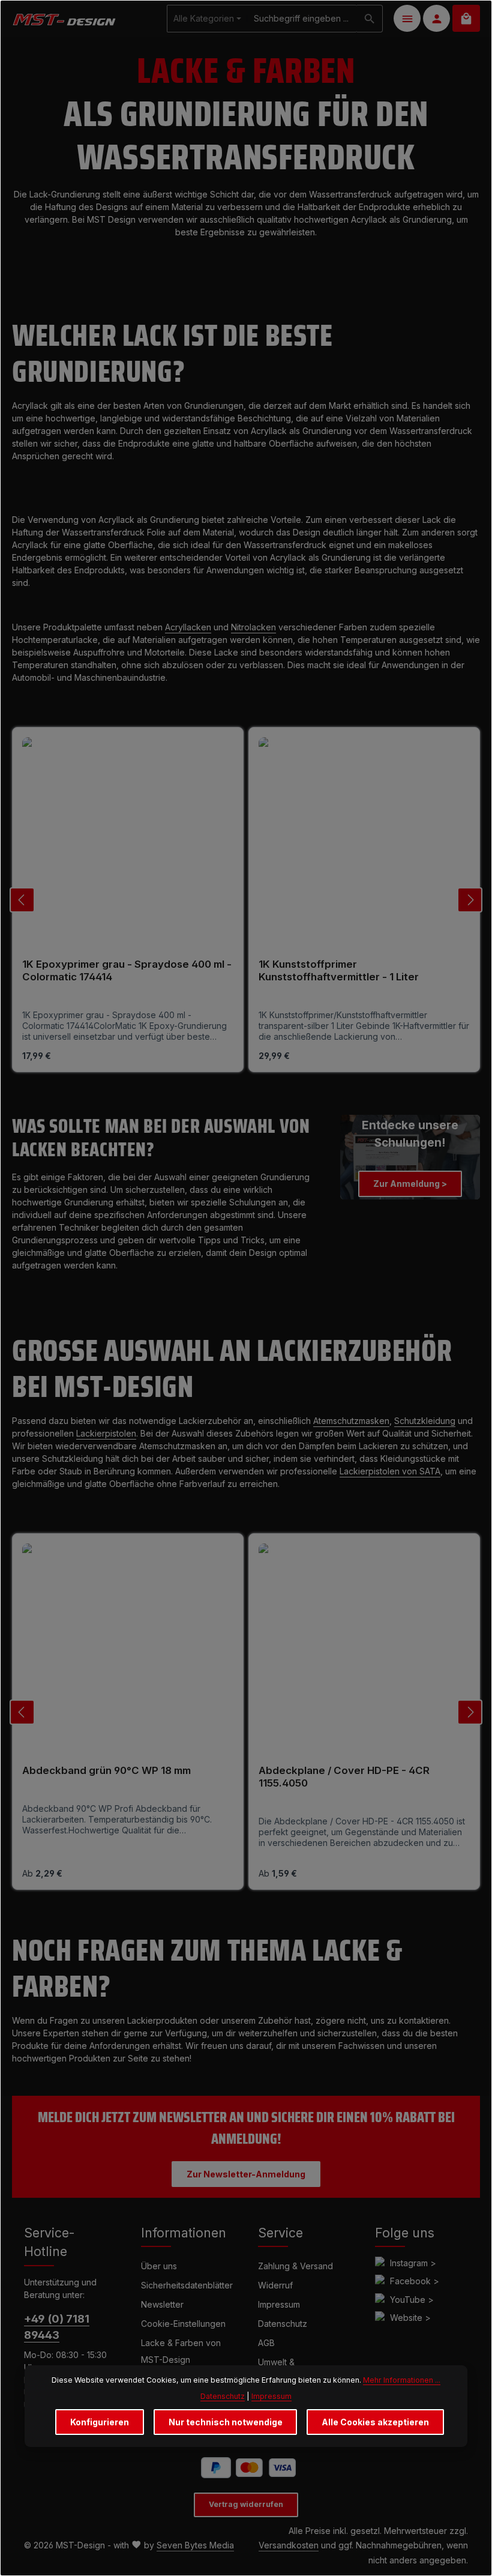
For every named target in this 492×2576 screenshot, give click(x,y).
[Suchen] (370, 19)
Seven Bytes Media (195, 2545)
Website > (410, 2318)
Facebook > (415, 2281)
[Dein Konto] (436, 18)
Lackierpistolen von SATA (390, 1471)
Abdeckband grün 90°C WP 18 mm (106, 1770)
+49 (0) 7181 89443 (57, 2327)
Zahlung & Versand (295, 2266)
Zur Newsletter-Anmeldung (246, 2174)
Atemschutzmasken (351, 1421)
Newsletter (162, 2304)
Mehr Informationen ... (402, 2380)
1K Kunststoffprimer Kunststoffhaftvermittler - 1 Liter (339, 970)
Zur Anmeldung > (410, 1184)
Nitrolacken (253, 627)
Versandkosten (289, 2545)
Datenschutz (283, 2324)
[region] (246, 900)
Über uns (159, 2266)
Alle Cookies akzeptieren (375, 2422)
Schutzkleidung (425, 1421)
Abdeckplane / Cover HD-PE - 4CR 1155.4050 (344, 1777)
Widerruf (275, 2285)
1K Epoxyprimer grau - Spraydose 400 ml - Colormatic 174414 (127, 970)
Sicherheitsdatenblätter (187, 2285)
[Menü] (407, 18)
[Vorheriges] (22, 900)
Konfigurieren (100, 2422)
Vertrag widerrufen (246, 2504)
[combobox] (302, 19)
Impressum (279, 2304)
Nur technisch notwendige (226, 2422)
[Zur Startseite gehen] (64, 18)
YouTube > (412, 2300)
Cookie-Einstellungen (183, 2324)
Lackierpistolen (106, 1433)
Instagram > (413, 2263)
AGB (266, 2343)
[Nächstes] (470, 900)
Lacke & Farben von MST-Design (181, 2351)
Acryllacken (188, 627)
